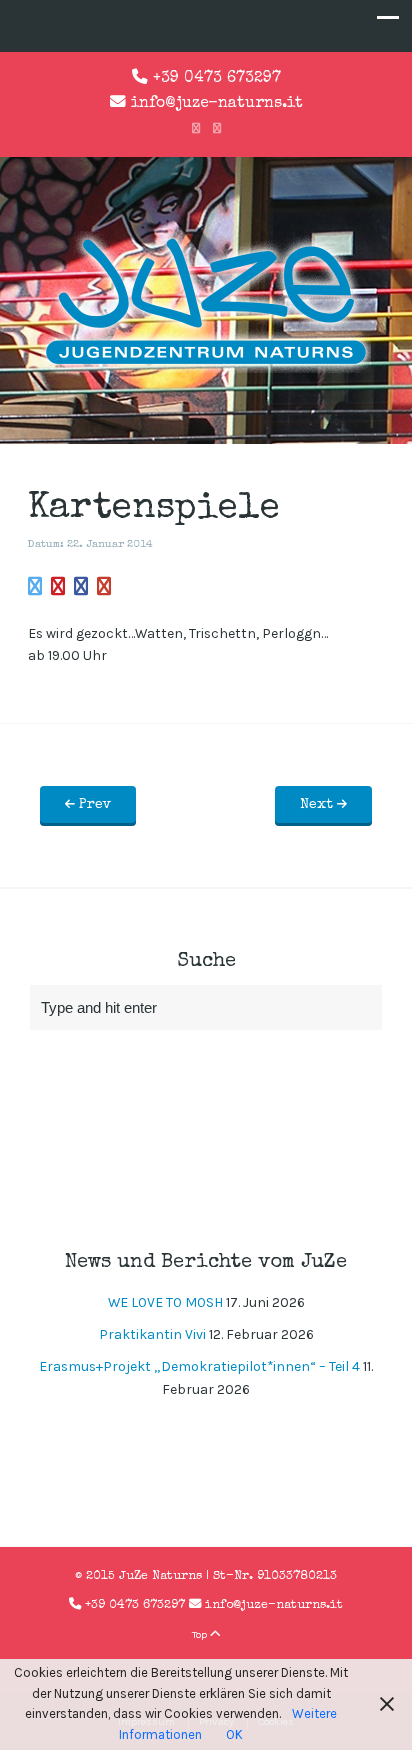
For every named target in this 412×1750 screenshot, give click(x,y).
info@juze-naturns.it (217, 104)
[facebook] (196, 129)
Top (201, 1634)
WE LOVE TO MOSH (165, 1302)
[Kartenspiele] (35, 588)
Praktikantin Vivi (152, 1334)
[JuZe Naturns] (206, 368)
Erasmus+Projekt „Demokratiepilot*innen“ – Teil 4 (199, 1366)
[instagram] (217, 129)
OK (234, 1734)
